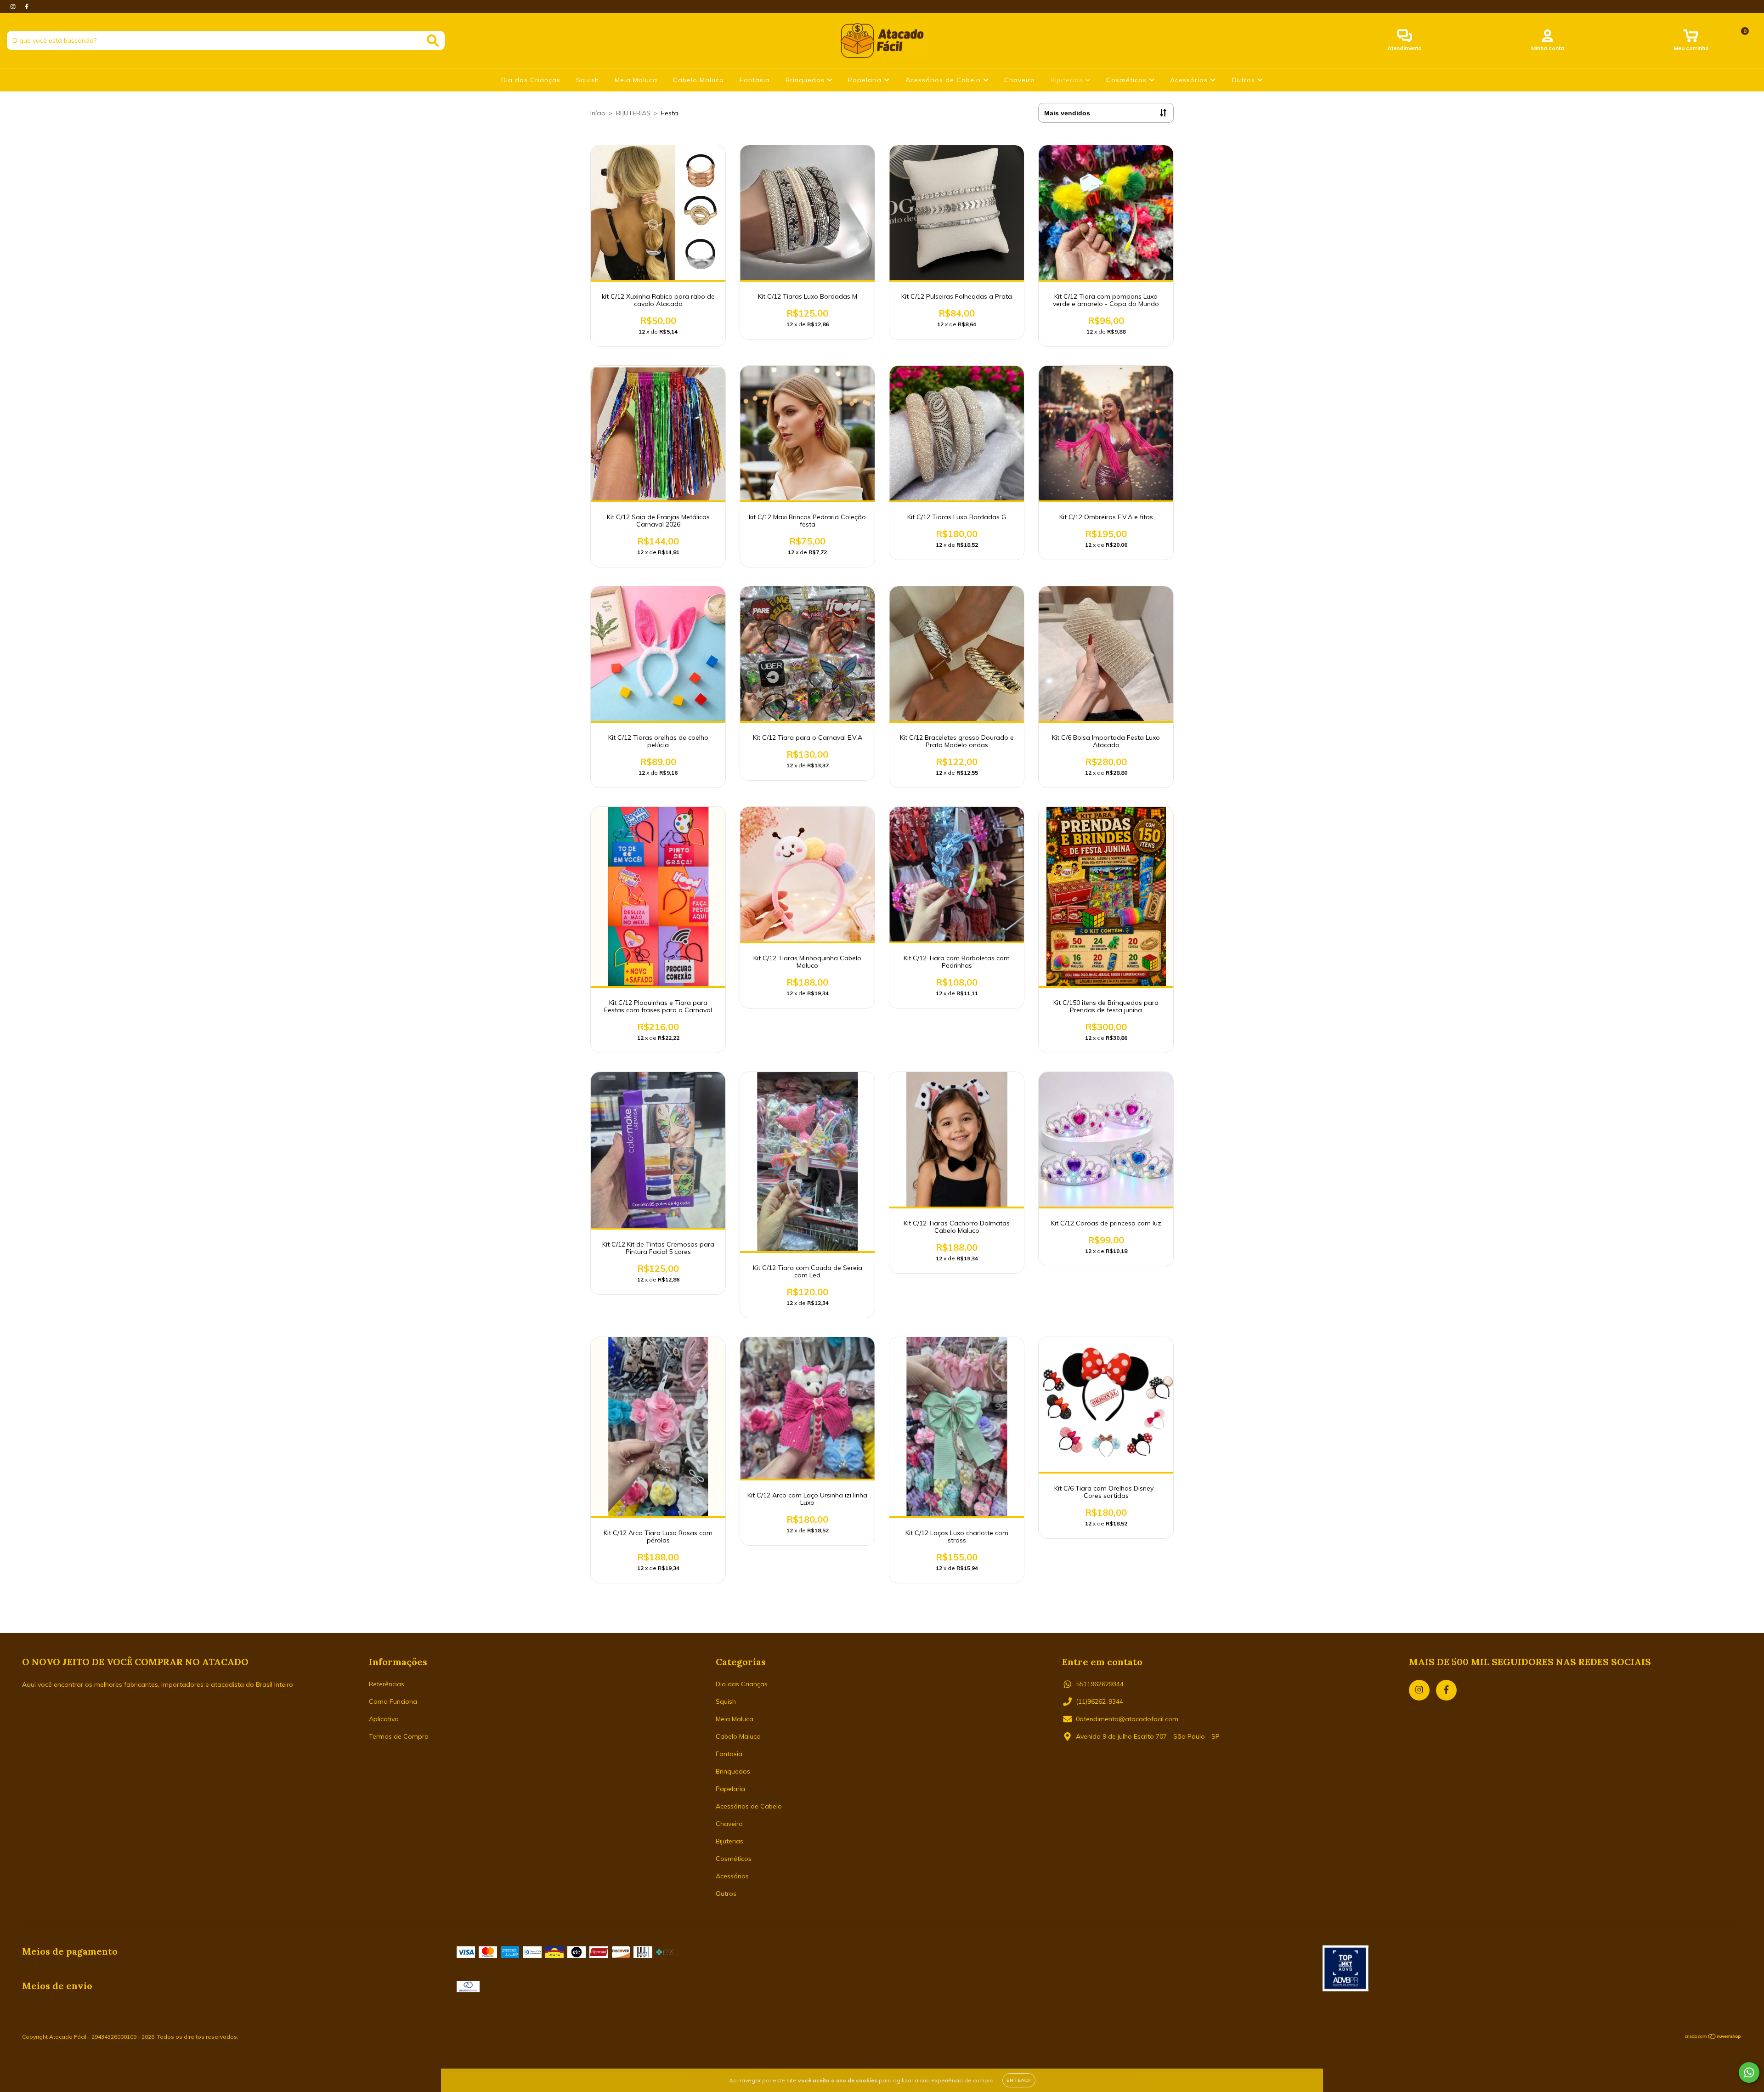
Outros (1244, 80)
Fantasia (755, 80)
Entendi (1019, 2080)
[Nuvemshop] (1713, 2038)
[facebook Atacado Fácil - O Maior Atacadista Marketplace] (27, 6)
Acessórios (1190, 80)
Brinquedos (806, 80)
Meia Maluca (636, 80)
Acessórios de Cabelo (944, 80)
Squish (588, 80)
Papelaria (866, 80)
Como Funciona (393, 1701)
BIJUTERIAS (633, 113)
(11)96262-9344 (1100, 1701)
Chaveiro (1020, 80)
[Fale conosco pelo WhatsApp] (1749, 2072)
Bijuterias (1068, 80)
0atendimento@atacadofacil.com (1127, 1719)
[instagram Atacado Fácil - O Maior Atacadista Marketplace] (14, 6)
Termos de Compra (399, 1736)
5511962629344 (1100, 1684)
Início (598, 113)
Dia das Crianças (531, 80)
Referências (387, 1684)
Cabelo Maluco (698, 80)
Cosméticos (1128, 80)
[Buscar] (433, 41)
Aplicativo (384, 1719)
